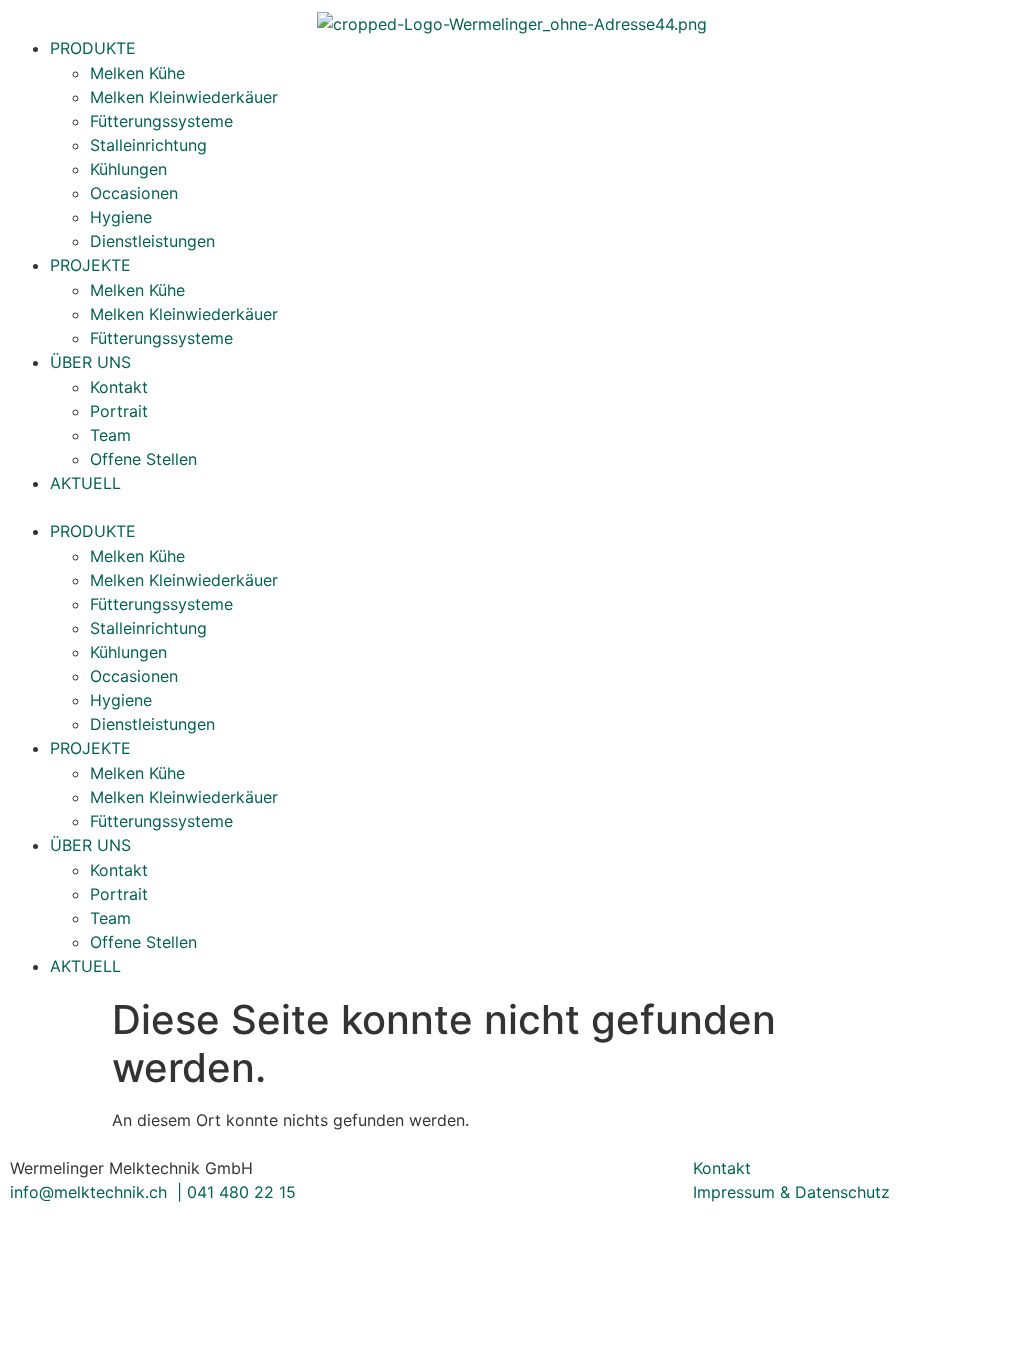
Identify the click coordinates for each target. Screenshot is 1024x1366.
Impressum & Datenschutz (791, 1192)
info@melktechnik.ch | (98, 1192)
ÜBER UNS (90, 362)
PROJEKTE (90, 265)
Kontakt (119, 387)
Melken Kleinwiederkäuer (184, 97)
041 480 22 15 (241, 1192)
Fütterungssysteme (161, 121)
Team (110, 435)
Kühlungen (128, 169)
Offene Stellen (143, 459)
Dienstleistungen (152, 241)
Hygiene (121, 217)
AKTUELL (85, 483)
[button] (512, 507)
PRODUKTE (93, 48)
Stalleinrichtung (148, 145)
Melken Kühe (137, 73)
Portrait (119, 411)
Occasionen (134, 193)
